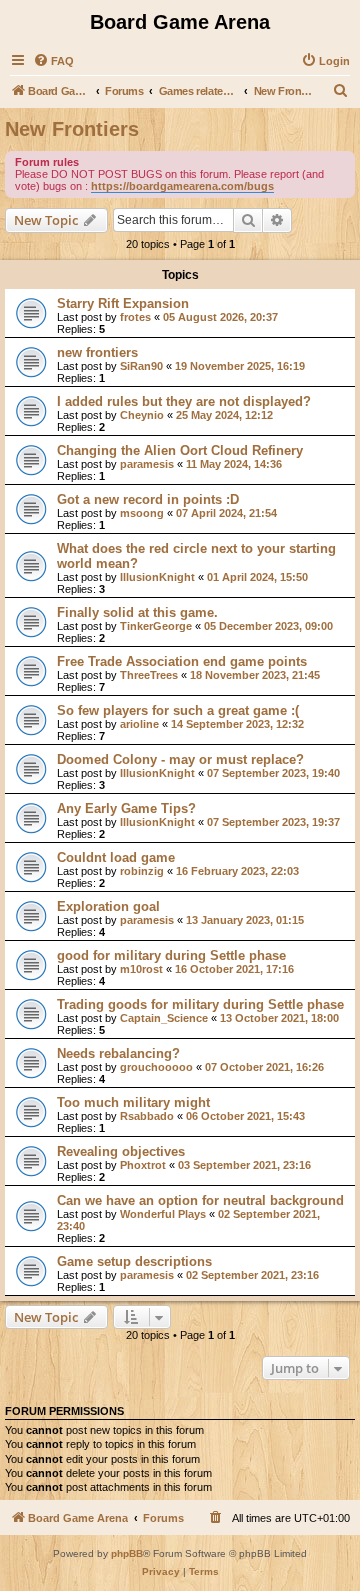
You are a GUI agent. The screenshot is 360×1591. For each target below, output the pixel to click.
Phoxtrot (143, 1165)
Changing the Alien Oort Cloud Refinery (180, 450)
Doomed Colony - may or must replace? (180, 759)
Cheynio (142, 415)
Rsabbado (147, 1116)
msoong (142, 513)
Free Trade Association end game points (182, 661)
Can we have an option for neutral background (200, 1200)
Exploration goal (108, 906)
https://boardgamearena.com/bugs (182, 186)
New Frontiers (72, 129)
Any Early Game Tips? (126, 808)
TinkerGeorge (156, 626)
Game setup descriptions (134, 1261)
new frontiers (97, 352)
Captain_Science (164, 1018)
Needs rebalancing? (118, 1053)
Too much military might (133, 1102)
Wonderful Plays (163, 1214)
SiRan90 (141, 366)
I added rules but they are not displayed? (184, 401)
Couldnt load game (116, 857)
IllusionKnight (157, 577)
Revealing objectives (121, 1151)
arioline (139, 724)
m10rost (141, 969)
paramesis (147, 464)
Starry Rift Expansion (123, 303)
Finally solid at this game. (137, 612)
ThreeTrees (149, 675)
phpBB (127, 1553)
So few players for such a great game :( (178, 710)
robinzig (142, 871)
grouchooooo (156, 1067)
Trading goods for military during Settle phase (200, 1004)
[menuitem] (53, 61)
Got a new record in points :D (148, 499)
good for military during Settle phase (171, 955)
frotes (135, 317)
